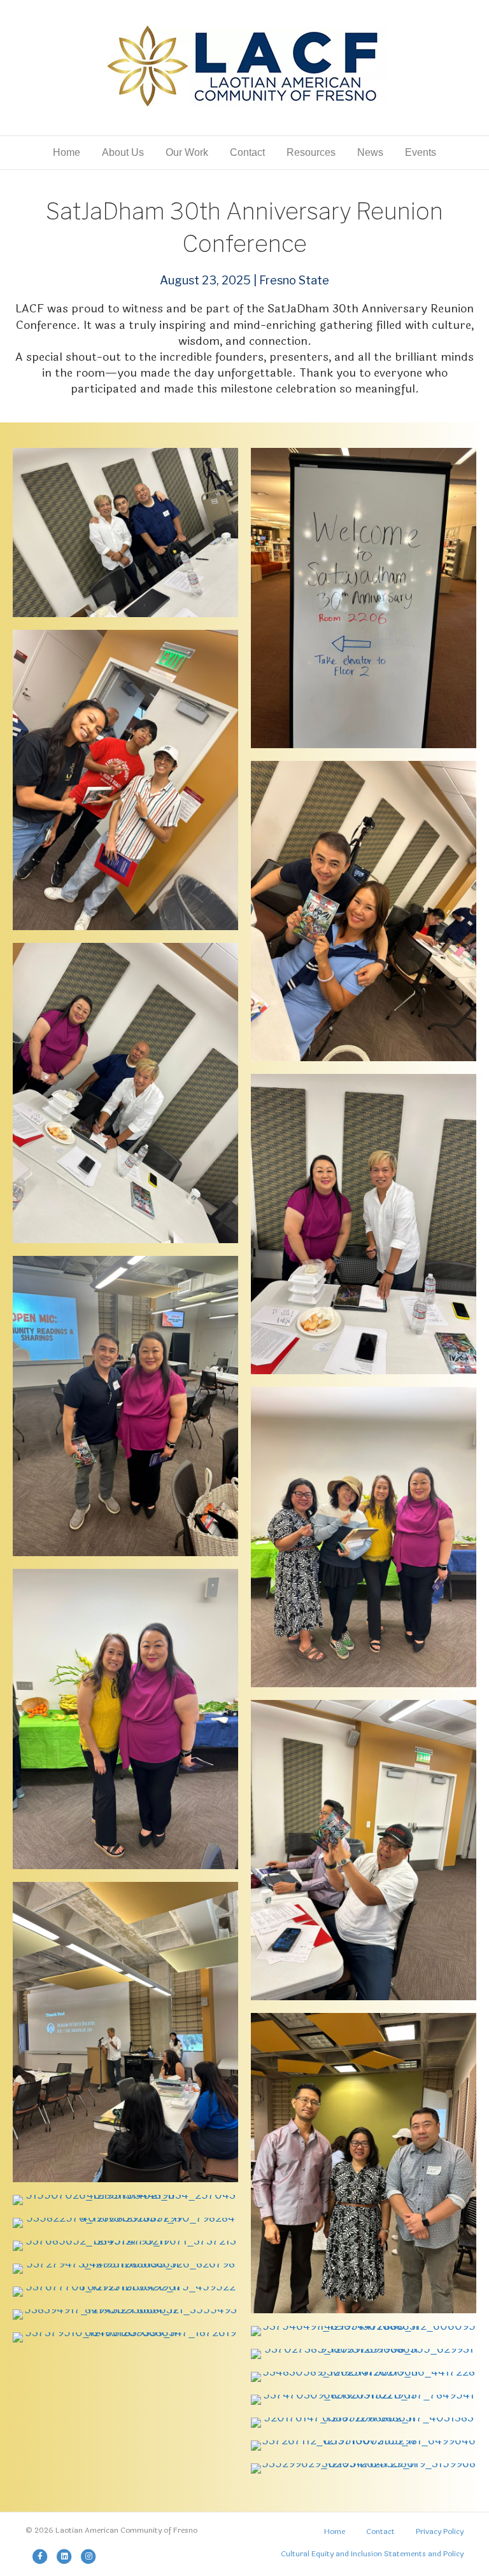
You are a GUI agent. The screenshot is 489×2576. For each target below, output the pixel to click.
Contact (247, 152)
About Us (123, 152)
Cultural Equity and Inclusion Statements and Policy (372, 2554)
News (370, 152)
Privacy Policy (440, 2531)
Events (421, 152)
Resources (311, 152)
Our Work (187, 152)
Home (67, 152)
